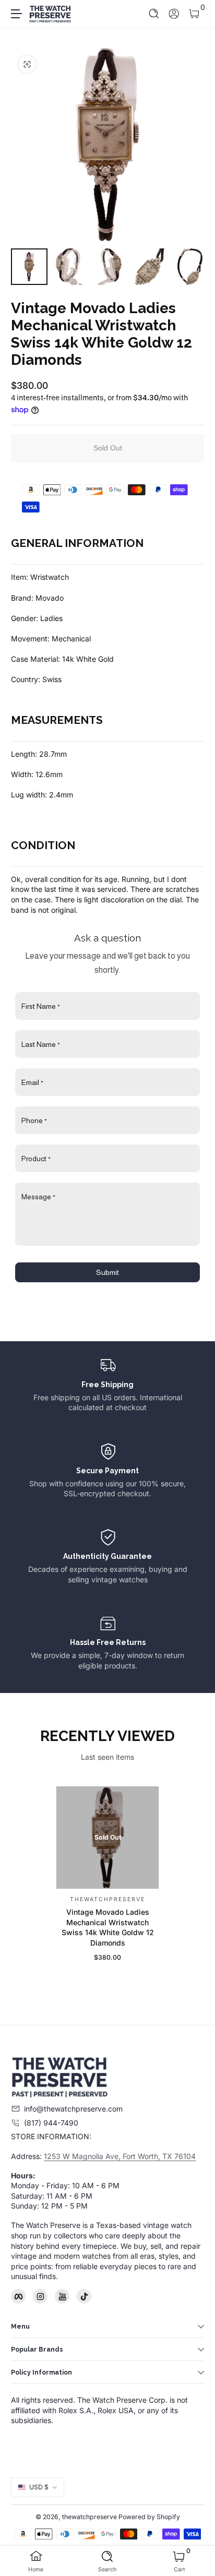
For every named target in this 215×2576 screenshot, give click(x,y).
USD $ (39, 2487)
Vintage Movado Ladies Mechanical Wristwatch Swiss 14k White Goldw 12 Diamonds (108, 1927)
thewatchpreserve (89, 2517)
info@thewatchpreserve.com (73, 2109)
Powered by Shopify (149, 2517)
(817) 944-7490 (51, 2123)
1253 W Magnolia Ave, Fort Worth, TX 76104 (120, 2156)
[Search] (154, 14)
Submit (107, 1272)
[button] (154, 14)
